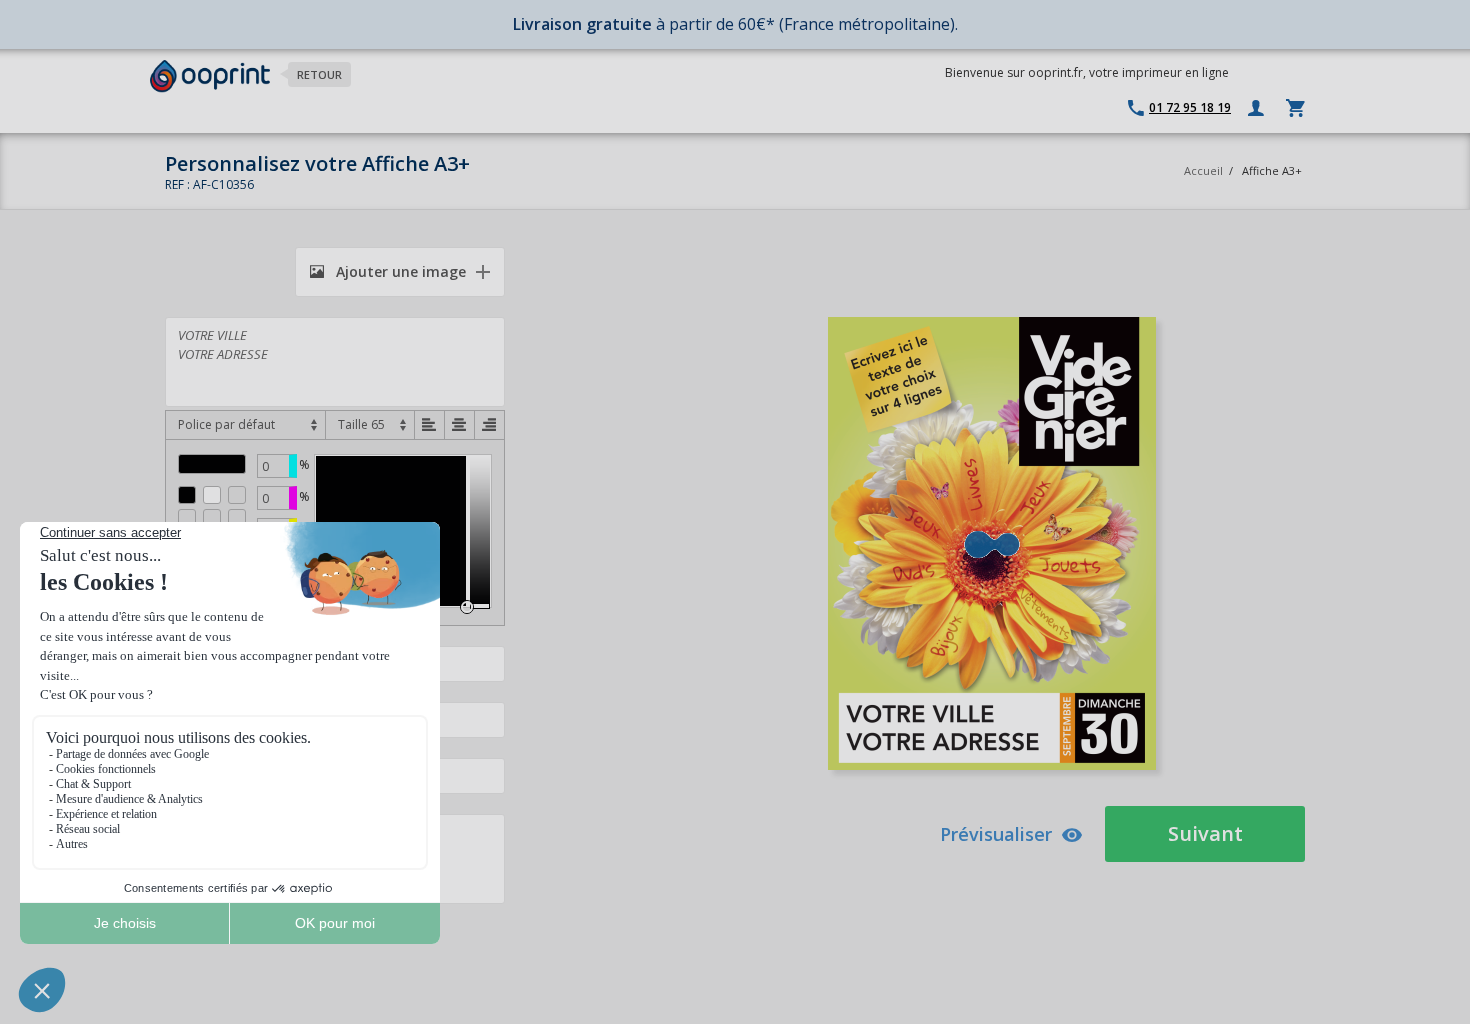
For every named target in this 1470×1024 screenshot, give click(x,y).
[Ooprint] (210, 76)
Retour (319, 74)
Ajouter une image (399, 271)
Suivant (1205, 833)
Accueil (1203, 170)
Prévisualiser (996, 834)
